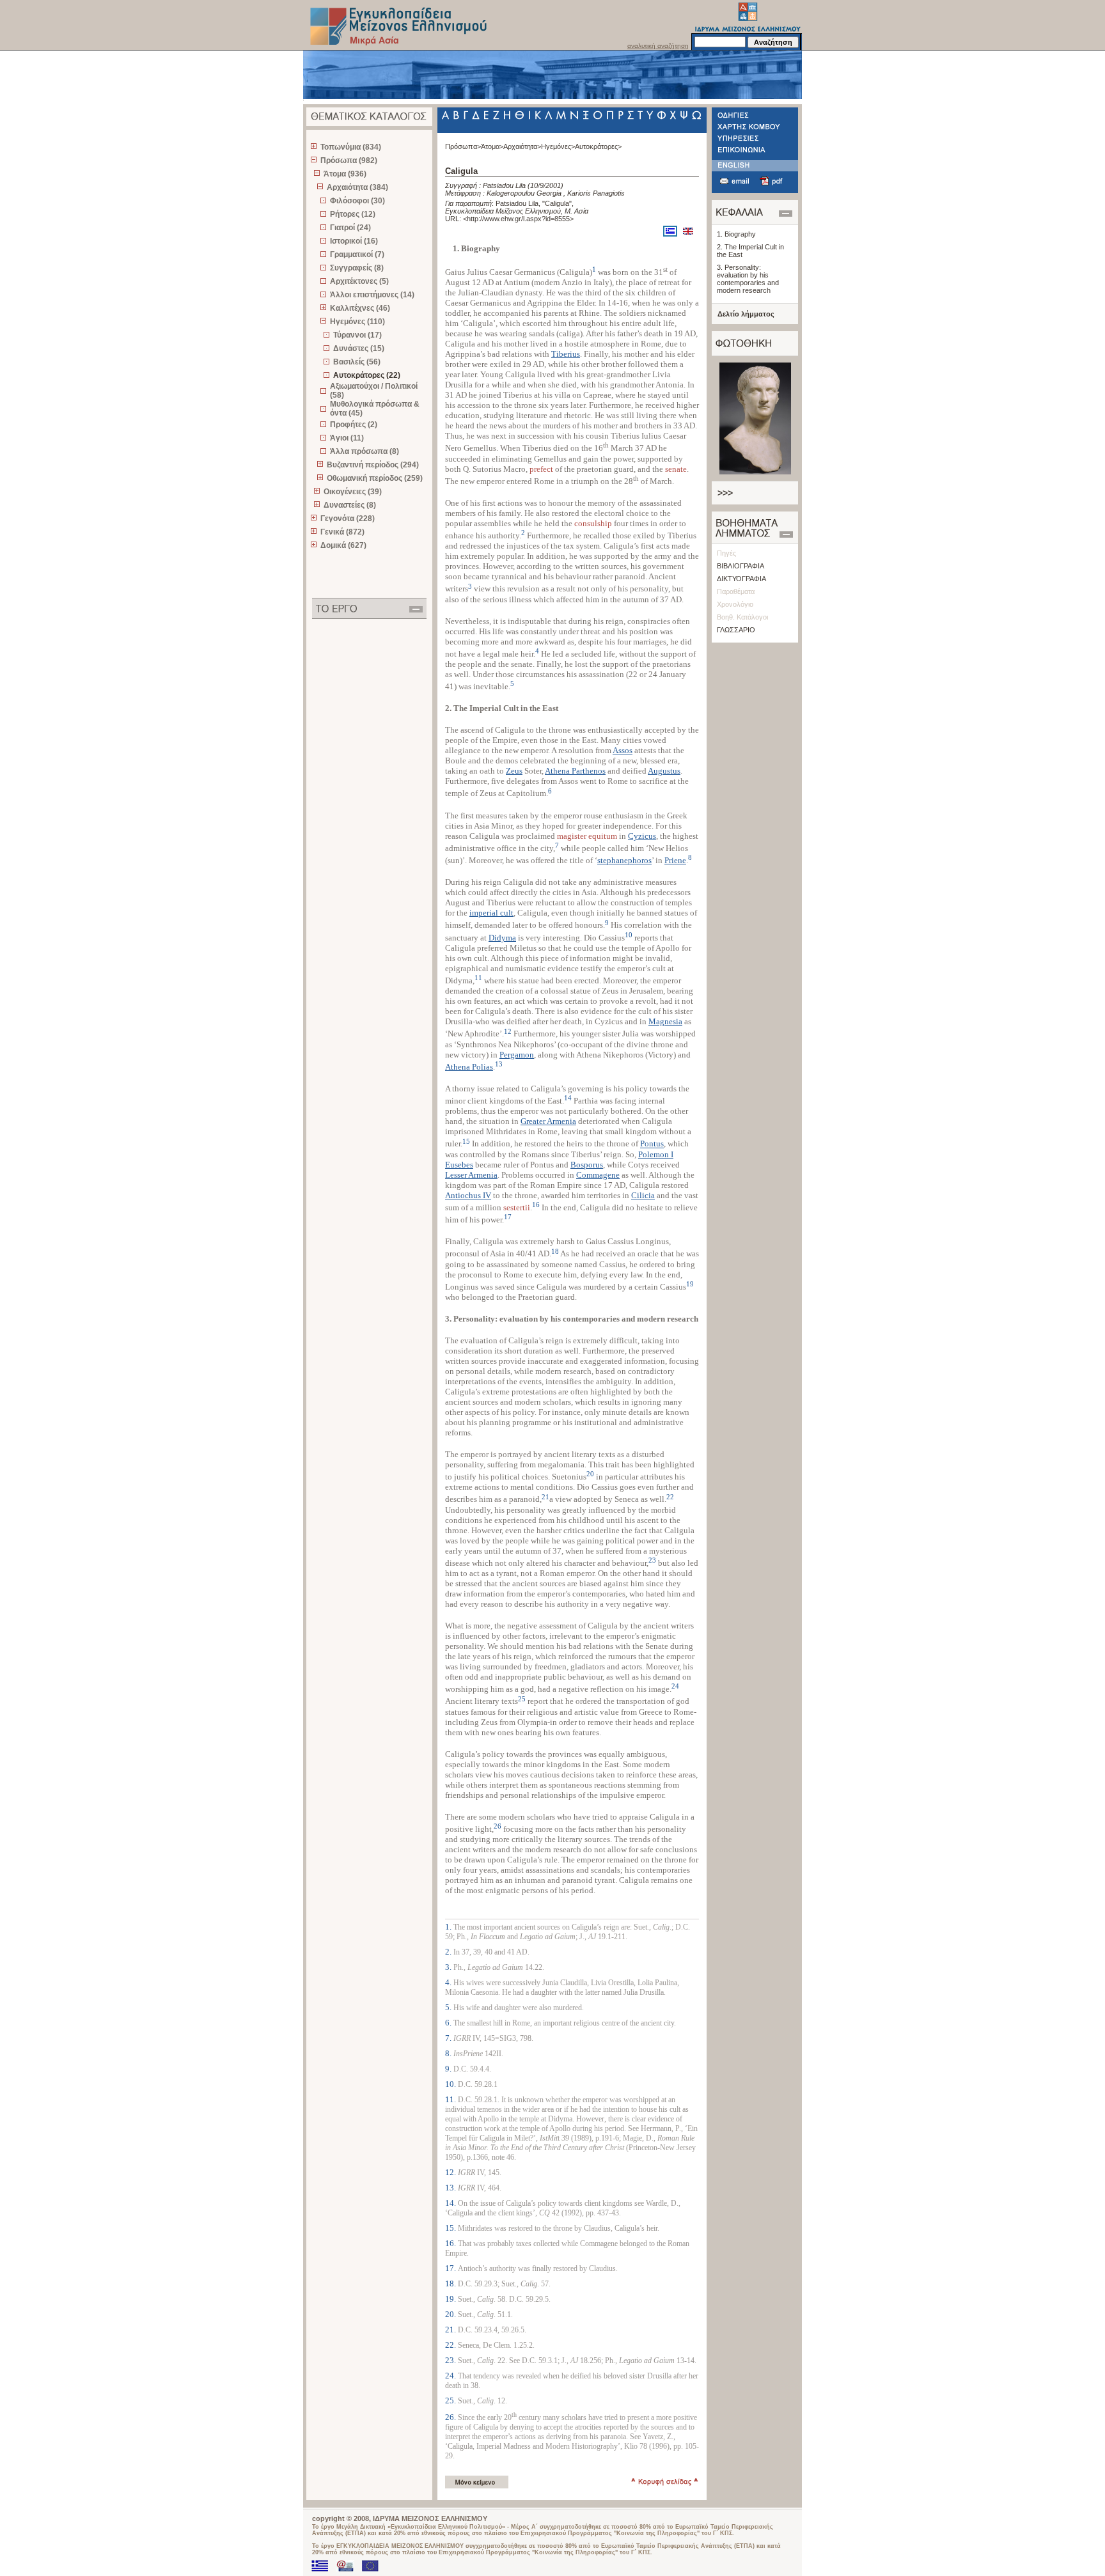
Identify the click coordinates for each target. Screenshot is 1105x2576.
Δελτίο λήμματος (746, 314)
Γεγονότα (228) (348, 519)
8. (449, 2053)
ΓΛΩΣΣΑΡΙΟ (736, 630)
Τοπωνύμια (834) (351, 147)
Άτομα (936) (345, 174)
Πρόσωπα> (463, 146)
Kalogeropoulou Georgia (524, 193)
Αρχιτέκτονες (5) (359, 281)
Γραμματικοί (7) (357, 254)
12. (451, 2172)
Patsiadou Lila (504, 185)
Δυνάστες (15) (359, 348)
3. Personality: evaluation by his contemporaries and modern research (748, 279)
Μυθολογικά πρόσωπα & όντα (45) (375, 409)
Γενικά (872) (342, 532)
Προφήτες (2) (354, 425)
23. (451, 2360)
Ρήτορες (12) (353, 214)
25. (451, 2400)
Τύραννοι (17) (357, 335)
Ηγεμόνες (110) (357, 322)
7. (449, 2038)
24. (451, 2376)
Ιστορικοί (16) (354, 241)
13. (451, 2188)
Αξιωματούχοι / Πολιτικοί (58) (374, 391)
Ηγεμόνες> (558, 146)
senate (676, 469)
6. (449, 2023)
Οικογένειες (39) (353, 492)
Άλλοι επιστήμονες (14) (372, 295)
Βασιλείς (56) (357, 362)
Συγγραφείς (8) (357, 268)
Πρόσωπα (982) (349, 160)
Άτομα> (492, 146)
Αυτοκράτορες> (598, 146)
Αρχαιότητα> (522, 146)
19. (451, 2299)
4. (449, 1982)
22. (451, 2345)
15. (451, 2228)
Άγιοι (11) (347, 438)
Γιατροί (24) (350, 228)
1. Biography (736, 234)
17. (451, 2268)
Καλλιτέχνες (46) (360, 308)
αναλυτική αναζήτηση (658, 46)
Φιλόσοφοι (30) (357, 201)
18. (451, 2283)
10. (451, 2084)
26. (451, 2417)
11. (451, 2099)
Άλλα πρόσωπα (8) (364, 451)
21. (451, 2330)
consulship (593, 523)
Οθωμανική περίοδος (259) (375, 478)
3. (449, 1967)
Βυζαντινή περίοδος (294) (373, 465)
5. (449, 2007)
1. (449, 1927)
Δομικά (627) (343, 545)
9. (449, 2069)
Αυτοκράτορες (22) (367, 375)
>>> (725, 493)
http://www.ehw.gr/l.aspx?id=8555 (518, 219)
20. (451, 2314)
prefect (541, 469)
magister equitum (587, 836)
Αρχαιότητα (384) (357, 187)
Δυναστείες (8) (350, 505)
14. (451, 2203)
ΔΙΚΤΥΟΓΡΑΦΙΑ (741, 579)
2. (449, 1952)
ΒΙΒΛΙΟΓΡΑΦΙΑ (741, 566)
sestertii (517, 1207)
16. (451, 2243)
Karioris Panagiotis (596, 193)
